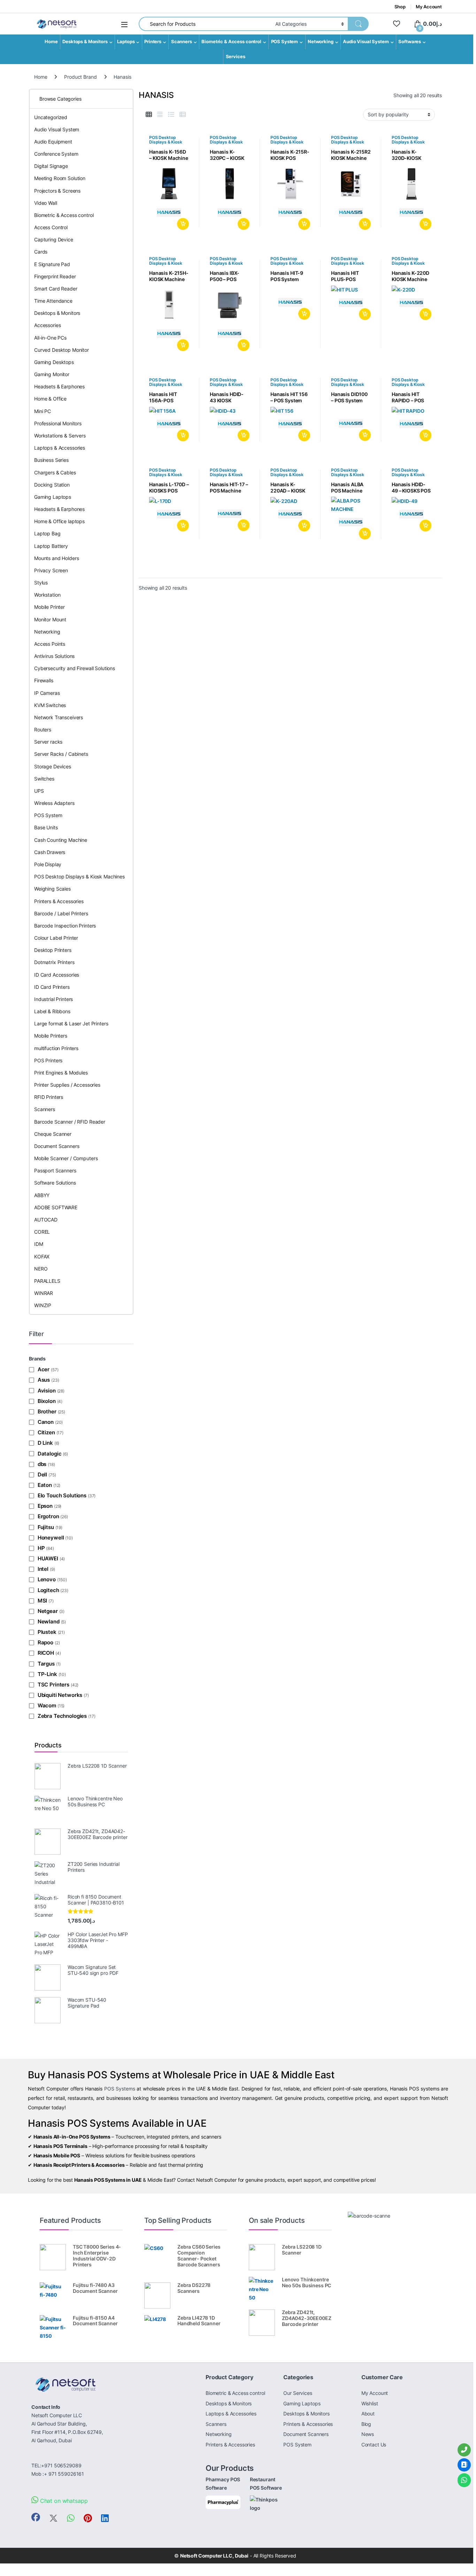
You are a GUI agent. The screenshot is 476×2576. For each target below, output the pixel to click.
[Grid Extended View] (160, 115)
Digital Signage (51, 166)
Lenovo (47, 1579)
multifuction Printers (56, 1048)
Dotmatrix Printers (54, 962)
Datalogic (49, 1454)
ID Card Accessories (57, 975)
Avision (47, 1391)
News (368, 2434)
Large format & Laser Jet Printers (71, 1023)
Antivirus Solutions (54, 656)
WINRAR (44, 1293)
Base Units (46, 827)
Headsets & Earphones (59, 386)
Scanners (182, 42)
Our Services (298, 2393)
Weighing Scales (52, 889)
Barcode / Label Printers (61, 913)
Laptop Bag (47, 533)
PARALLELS (47, 1281)
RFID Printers (49, 1097)
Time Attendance (53, 301)
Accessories (47, 325)
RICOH (46, 1653)
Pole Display (48, 864)
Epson (45, 1506)
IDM (39, 1244)
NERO (41, 1269)
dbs (42, 1464)
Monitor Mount (50, 619)
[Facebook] (36, 2517)
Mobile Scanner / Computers (66, 1158)
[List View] (171, 115)
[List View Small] (183, 115)
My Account (429, 7)
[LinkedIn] (105, 2518)
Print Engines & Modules (61, 1073)
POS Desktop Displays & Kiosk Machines (166, 142)
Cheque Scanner (53, 1134)
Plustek (47, 1632)
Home (51, 42)
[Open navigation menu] (124, 25)
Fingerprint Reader (55, 276)
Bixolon (47, 1401)
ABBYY (42, 1195)
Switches (44, 779)
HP (41, 1548)
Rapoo (45, 1642)
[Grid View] (149, 115)
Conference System (56, 154)
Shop (400, 7)
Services (236, 57)
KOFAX (42, 1256)
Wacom (47, 1705)
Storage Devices (53, 766)
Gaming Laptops (53, 497)
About (368, 2414)
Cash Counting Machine (61, 840)
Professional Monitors (58, 423)
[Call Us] (464, 2450)
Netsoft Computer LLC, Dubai (214, 2556)
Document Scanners (57, 1146)
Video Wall (46, 203)
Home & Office (50, 399)
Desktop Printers (53, 950)
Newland (49, 1621)
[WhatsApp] (464, 2480)
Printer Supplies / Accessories (67, 1085)
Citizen (46, 1432)
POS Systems (120, 2089)
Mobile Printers (51, 1036)
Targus (46, 1664)
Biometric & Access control (231, 42)
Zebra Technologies (62, 1716)
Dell (42, 1475)
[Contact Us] (464, 2465)
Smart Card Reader (56, 289)
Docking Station (52, 485)
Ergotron (48, 1516)
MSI (42, 1601)
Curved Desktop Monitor (62, 350)
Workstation (47, 595)
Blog (366, 2424)
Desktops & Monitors (85, 42)
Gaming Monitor (52, 374)
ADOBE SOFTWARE (56, 1207)
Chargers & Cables (55, 472)
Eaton (45, 1485)
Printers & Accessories (59, 901)
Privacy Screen (51, 570)
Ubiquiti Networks (60, 1695)
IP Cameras (47, 693)
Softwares (410, 42)
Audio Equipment (53, 142)
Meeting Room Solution (60, 178)
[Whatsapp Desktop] (71, 2518)
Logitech (48, 1590)
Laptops (126, 42)
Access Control (51, 227)
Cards (41, 252)
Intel (43, 1569)
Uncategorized (51, 117)
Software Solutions (55, 1183)
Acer (44, 1369)
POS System (285, 42)
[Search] (358, 24)
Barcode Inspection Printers (65, 926)
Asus (44, 1380)
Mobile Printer (49, 607)
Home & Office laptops (59, 521)
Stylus (41, 583)
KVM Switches (50, 705)
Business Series (51, 460)
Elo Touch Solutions (62, 1495)
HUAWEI (48, 1558)
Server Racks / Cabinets (61, 754)
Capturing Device (54, 239)
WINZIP (43, 1305)
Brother (47, 1411)
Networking (321, 42)
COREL (42, 1232)
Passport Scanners (55, 1170)
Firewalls (44, 680)
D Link (45, 1443)
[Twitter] (53, 2518)
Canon (46, 1422)
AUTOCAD (46, 1220)
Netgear (48, 1611)
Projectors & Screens (57, 191)
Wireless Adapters (54, 803)
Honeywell (51, 1538)
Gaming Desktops (54, 362)
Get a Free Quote (182, 224)
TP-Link (47, 1674)
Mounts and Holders (56, 558)
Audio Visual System (366, 42)
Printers (153, 42)
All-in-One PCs (50, 338)
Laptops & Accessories (60, 448)
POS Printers (48, 1060)
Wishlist (370, 2403)
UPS (39, 791)
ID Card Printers (52, 987)
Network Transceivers (59, 717)
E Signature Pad (52, 264)
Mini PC (43, 411)
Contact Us (374, 2445)
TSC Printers (53, 1685)
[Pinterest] (88, 2518)
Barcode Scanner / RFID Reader (70, 1122)
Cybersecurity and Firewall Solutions (75, 668)
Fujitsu (46, 1527)
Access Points (50, 644)
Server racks (48, 742)
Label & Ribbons (52, 1011)
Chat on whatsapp (63, 2501)
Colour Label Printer (56, 938)
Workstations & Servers (60, 436)
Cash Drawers (50, 852)
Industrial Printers (53, 999)
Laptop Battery (51, 546)
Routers (43, 730)
